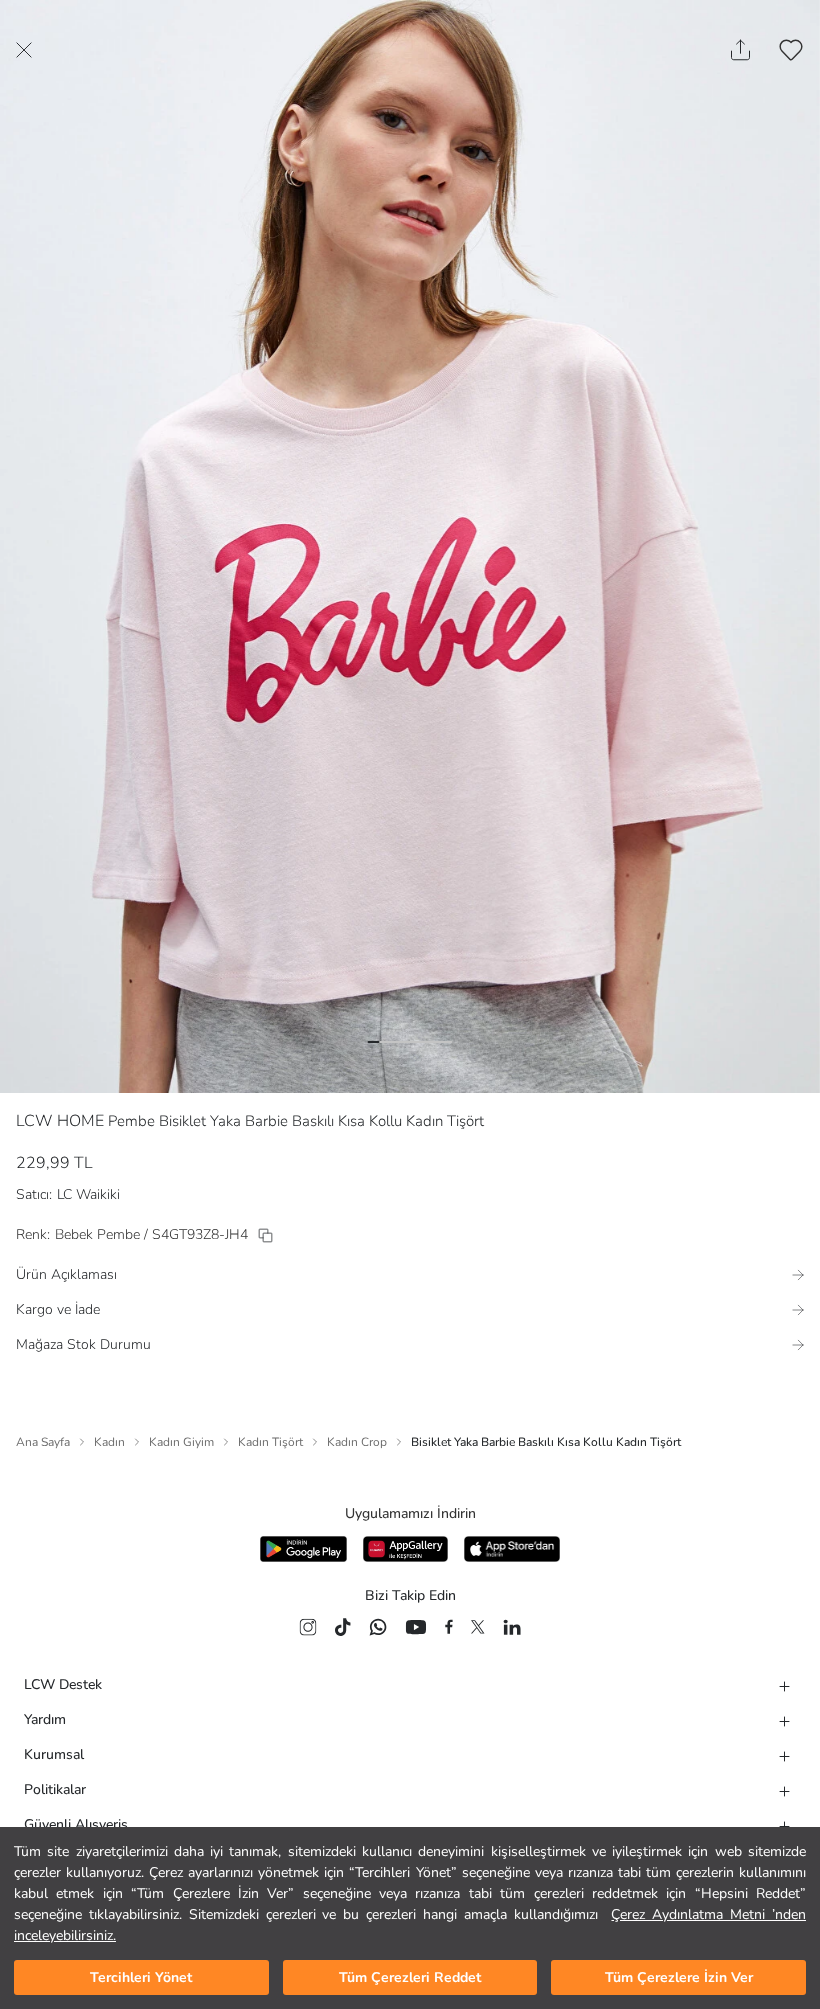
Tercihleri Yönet (141, 1977)
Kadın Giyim (181, 1442)
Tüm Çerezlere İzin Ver (679, 1977)
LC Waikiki (88, 1194)
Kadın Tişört (270, 1442)
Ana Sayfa (43, 1442)
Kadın (109, 1442)
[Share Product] (740, 50)
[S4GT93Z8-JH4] (265, 1235)
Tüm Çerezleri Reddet (410, 1977)
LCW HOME (60, 1121)
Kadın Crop (357, 1442)
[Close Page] (24, 50)
